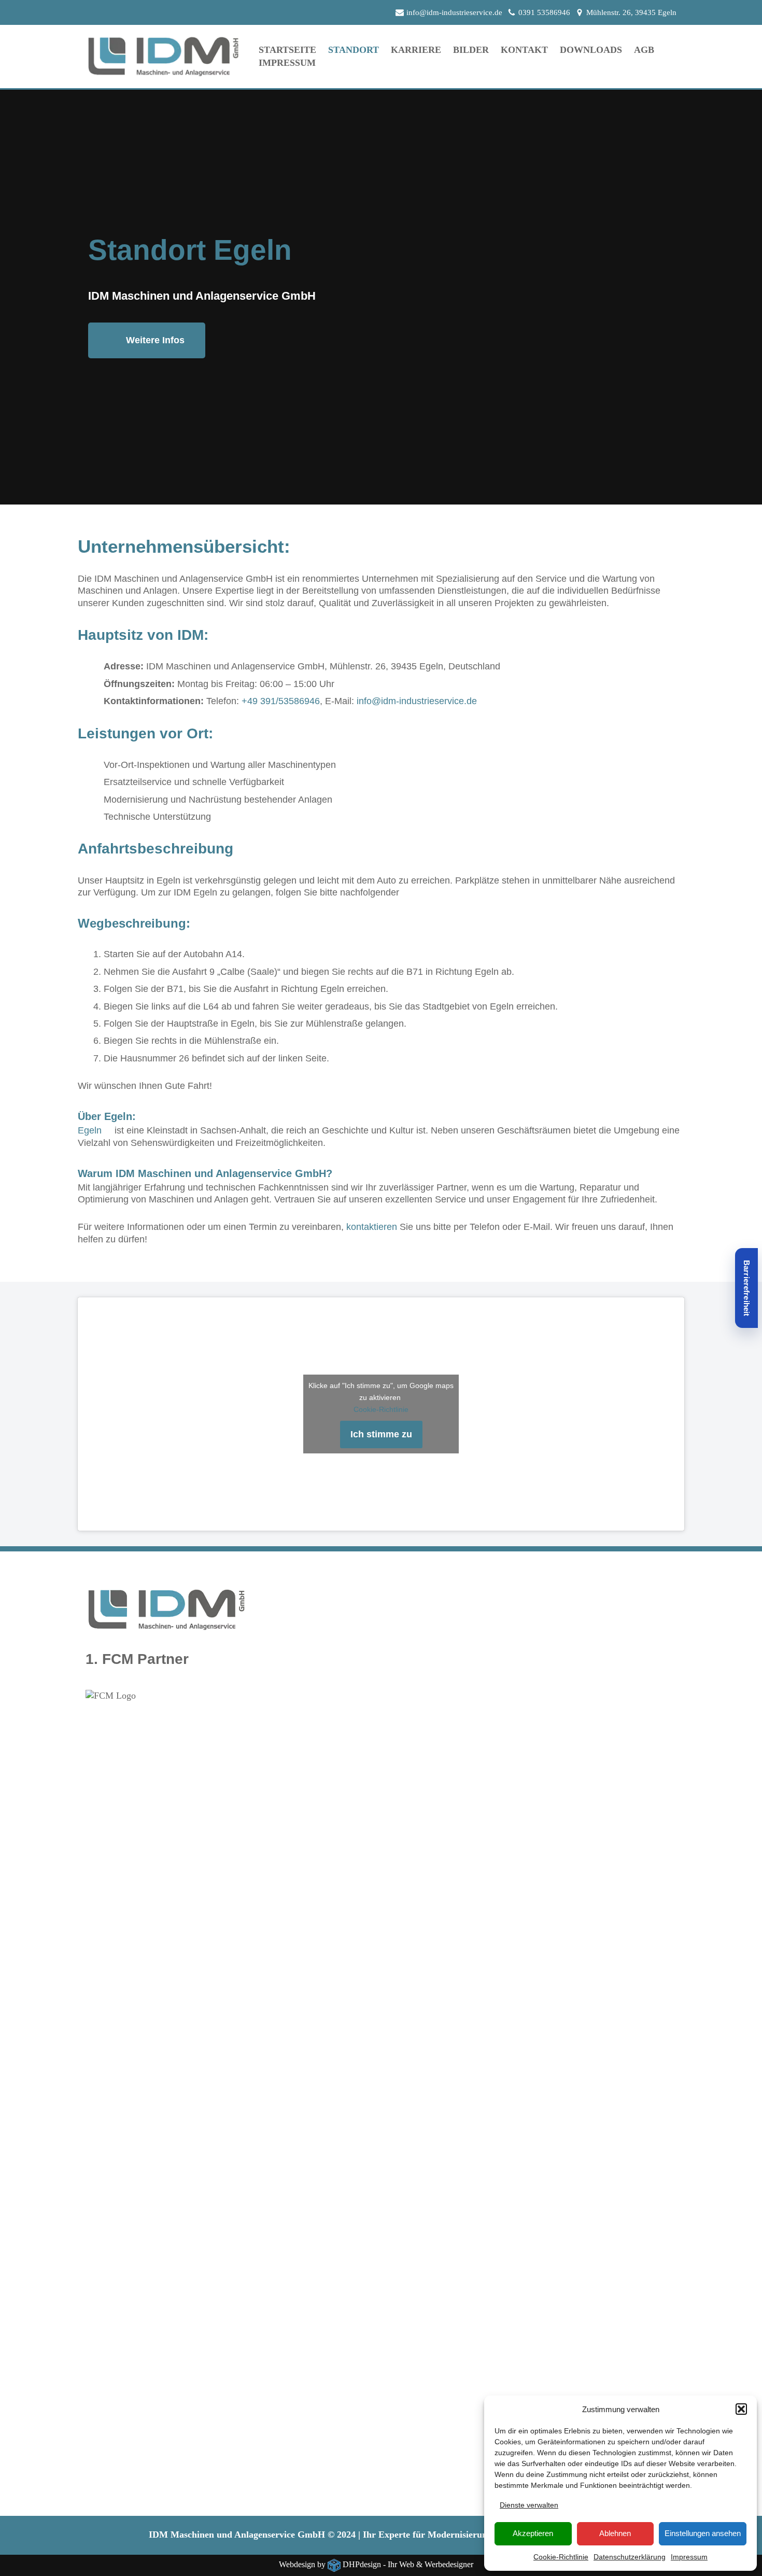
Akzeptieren (533, 2533)
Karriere (416, 50)
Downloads (591, 50)
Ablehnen (615, 2533)
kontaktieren (372, 1227)
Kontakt (524, 50)
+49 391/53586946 (281, 701)
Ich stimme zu (381, 1434)
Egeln (90, 1130)
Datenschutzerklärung (630, 2557)
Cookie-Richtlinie (561, 2557)
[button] (741, 2409)
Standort (354, 50)
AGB (644, 50)
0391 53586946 (544, 12)
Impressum (689, 2557)
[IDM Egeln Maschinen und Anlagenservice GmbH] (163, 57)
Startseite (287, 50)
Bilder (471, 50)
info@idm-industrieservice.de (454, 12)
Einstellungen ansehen (703, 2533)
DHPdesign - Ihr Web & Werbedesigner (408, 2565)
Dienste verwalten (529, 2505)
